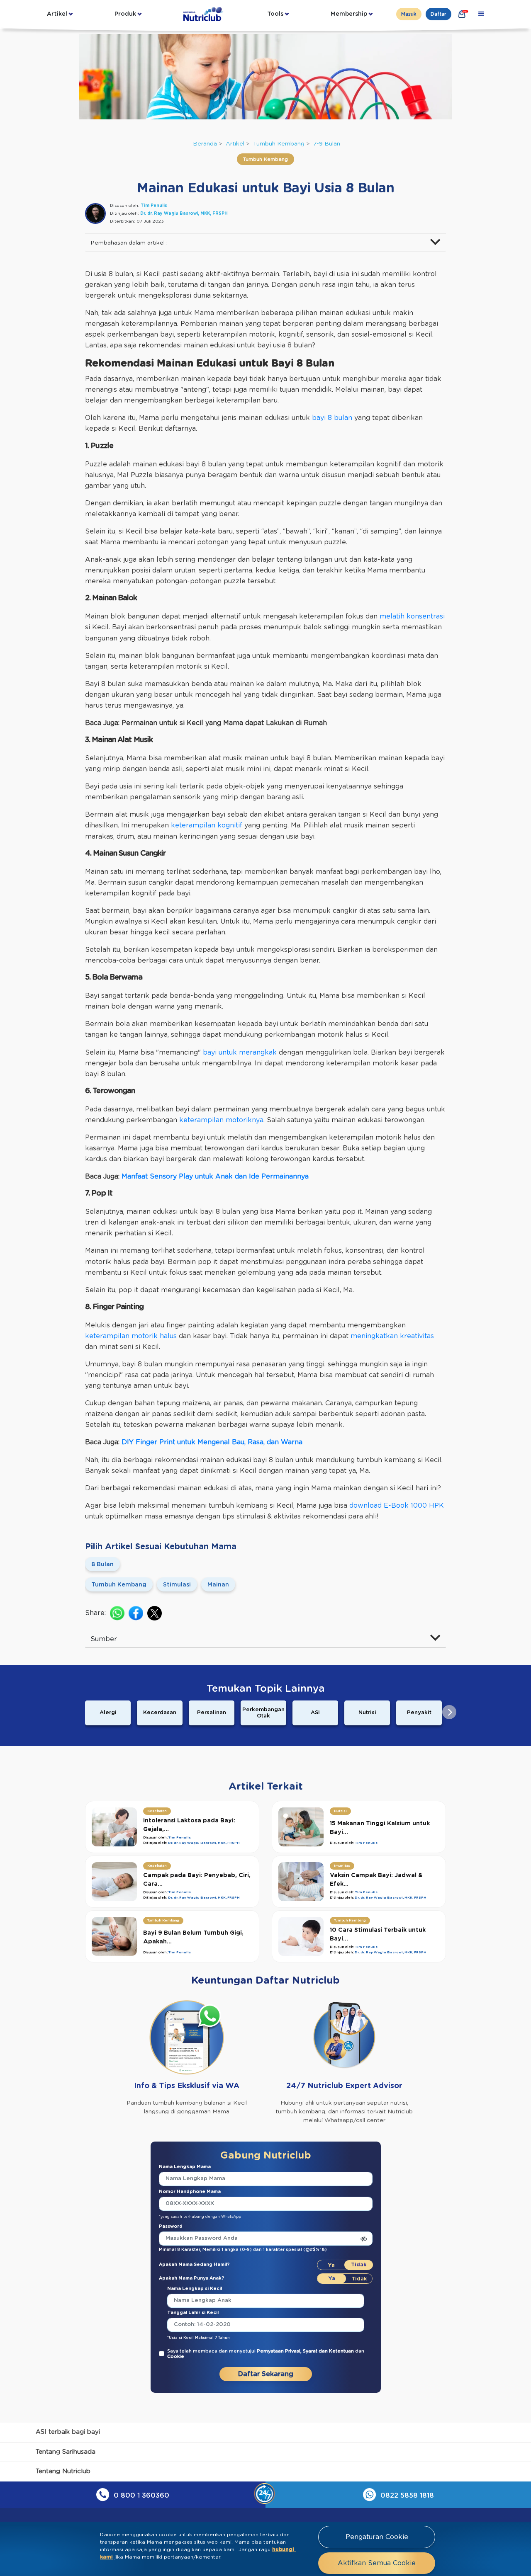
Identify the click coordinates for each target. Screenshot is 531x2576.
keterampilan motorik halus (131, 1336)
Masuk (409, 14)
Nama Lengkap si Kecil (195, 2289)
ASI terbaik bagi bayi (68, 2432)
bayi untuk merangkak (240, 1053)
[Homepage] (204, 14)
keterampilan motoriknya (221, 1120)
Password (171, 2226)
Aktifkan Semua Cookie (377, 2563)
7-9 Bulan (327, 144)
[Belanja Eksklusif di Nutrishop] (462, 14)
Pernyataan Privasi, (280, 2351)
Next (449, 1712)
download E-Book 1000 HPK (397, 1506)
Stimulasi (177, 1585)
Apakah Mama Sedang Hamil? (194, 2264)
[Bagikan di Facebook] (136, 1613)
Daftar (438, 14)
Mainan (218, 1585)
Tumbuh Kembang (279, 144)
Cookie (176, 2356)
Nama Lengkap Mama (185, 2167)
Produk (125, 14)
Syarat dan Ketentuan (329, 2351)
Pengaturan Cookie (377, 2537)
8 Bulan (102, 1565)
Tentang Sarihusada (66, 2452)
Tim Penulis (154, 206)
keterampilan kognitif (207, 825)
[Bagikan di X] (155, 1613)
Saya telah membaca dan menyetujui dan (266, 2354)
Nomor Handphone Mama (190, 2192)
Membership (349, 14)
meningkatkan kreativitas (392, 1336)
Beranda (205, 144)
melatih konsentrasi (412, 616)
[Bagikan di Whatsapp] (117, 1613)
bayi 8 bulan (332, 418)
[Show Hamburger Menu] (481, 14)
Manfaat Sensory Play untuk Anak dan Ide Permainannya (215, 1176)
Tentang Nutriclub (63, 2471)
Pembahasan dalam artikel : (129, 243)
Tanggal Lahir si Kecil (193, 2313)
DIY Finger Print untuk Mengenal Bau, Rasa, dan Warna (212, 1442)
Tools (275, 14)
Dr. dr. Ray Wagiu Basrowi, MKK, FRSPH (184, 213)
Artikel (57, 14)
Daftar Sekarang (266, 2374)
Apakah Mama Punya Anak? (192, 2278)
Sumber (104, 1639)
